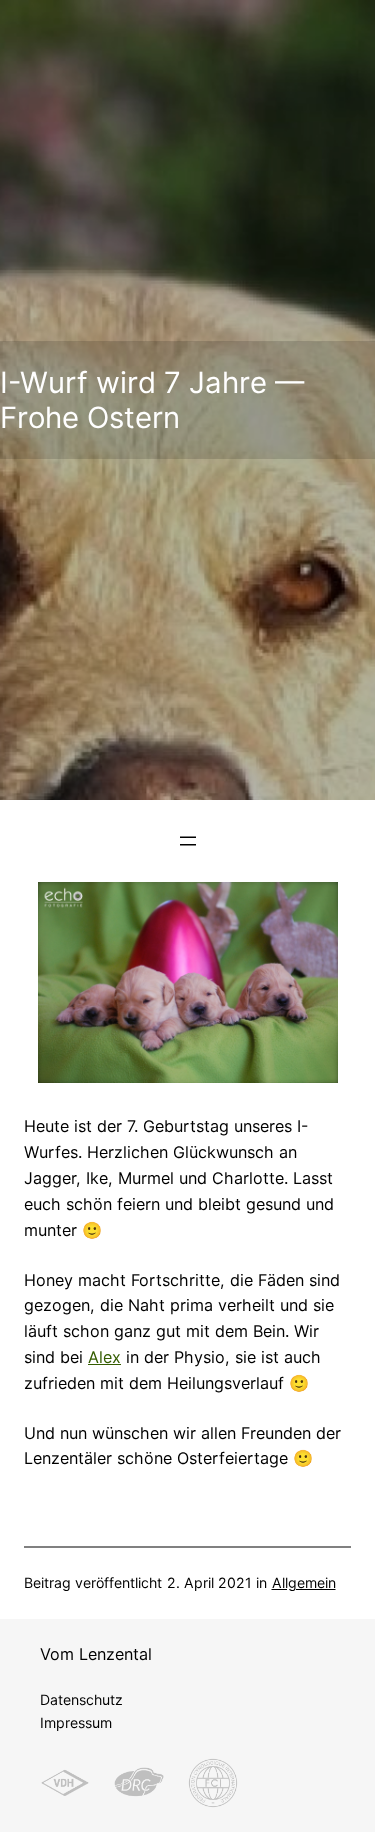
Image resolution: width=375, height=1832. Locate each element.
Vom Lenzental (96, 1654)
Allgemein (304, 1582)
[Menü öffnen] (188, 841)
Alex (104, 1357)
